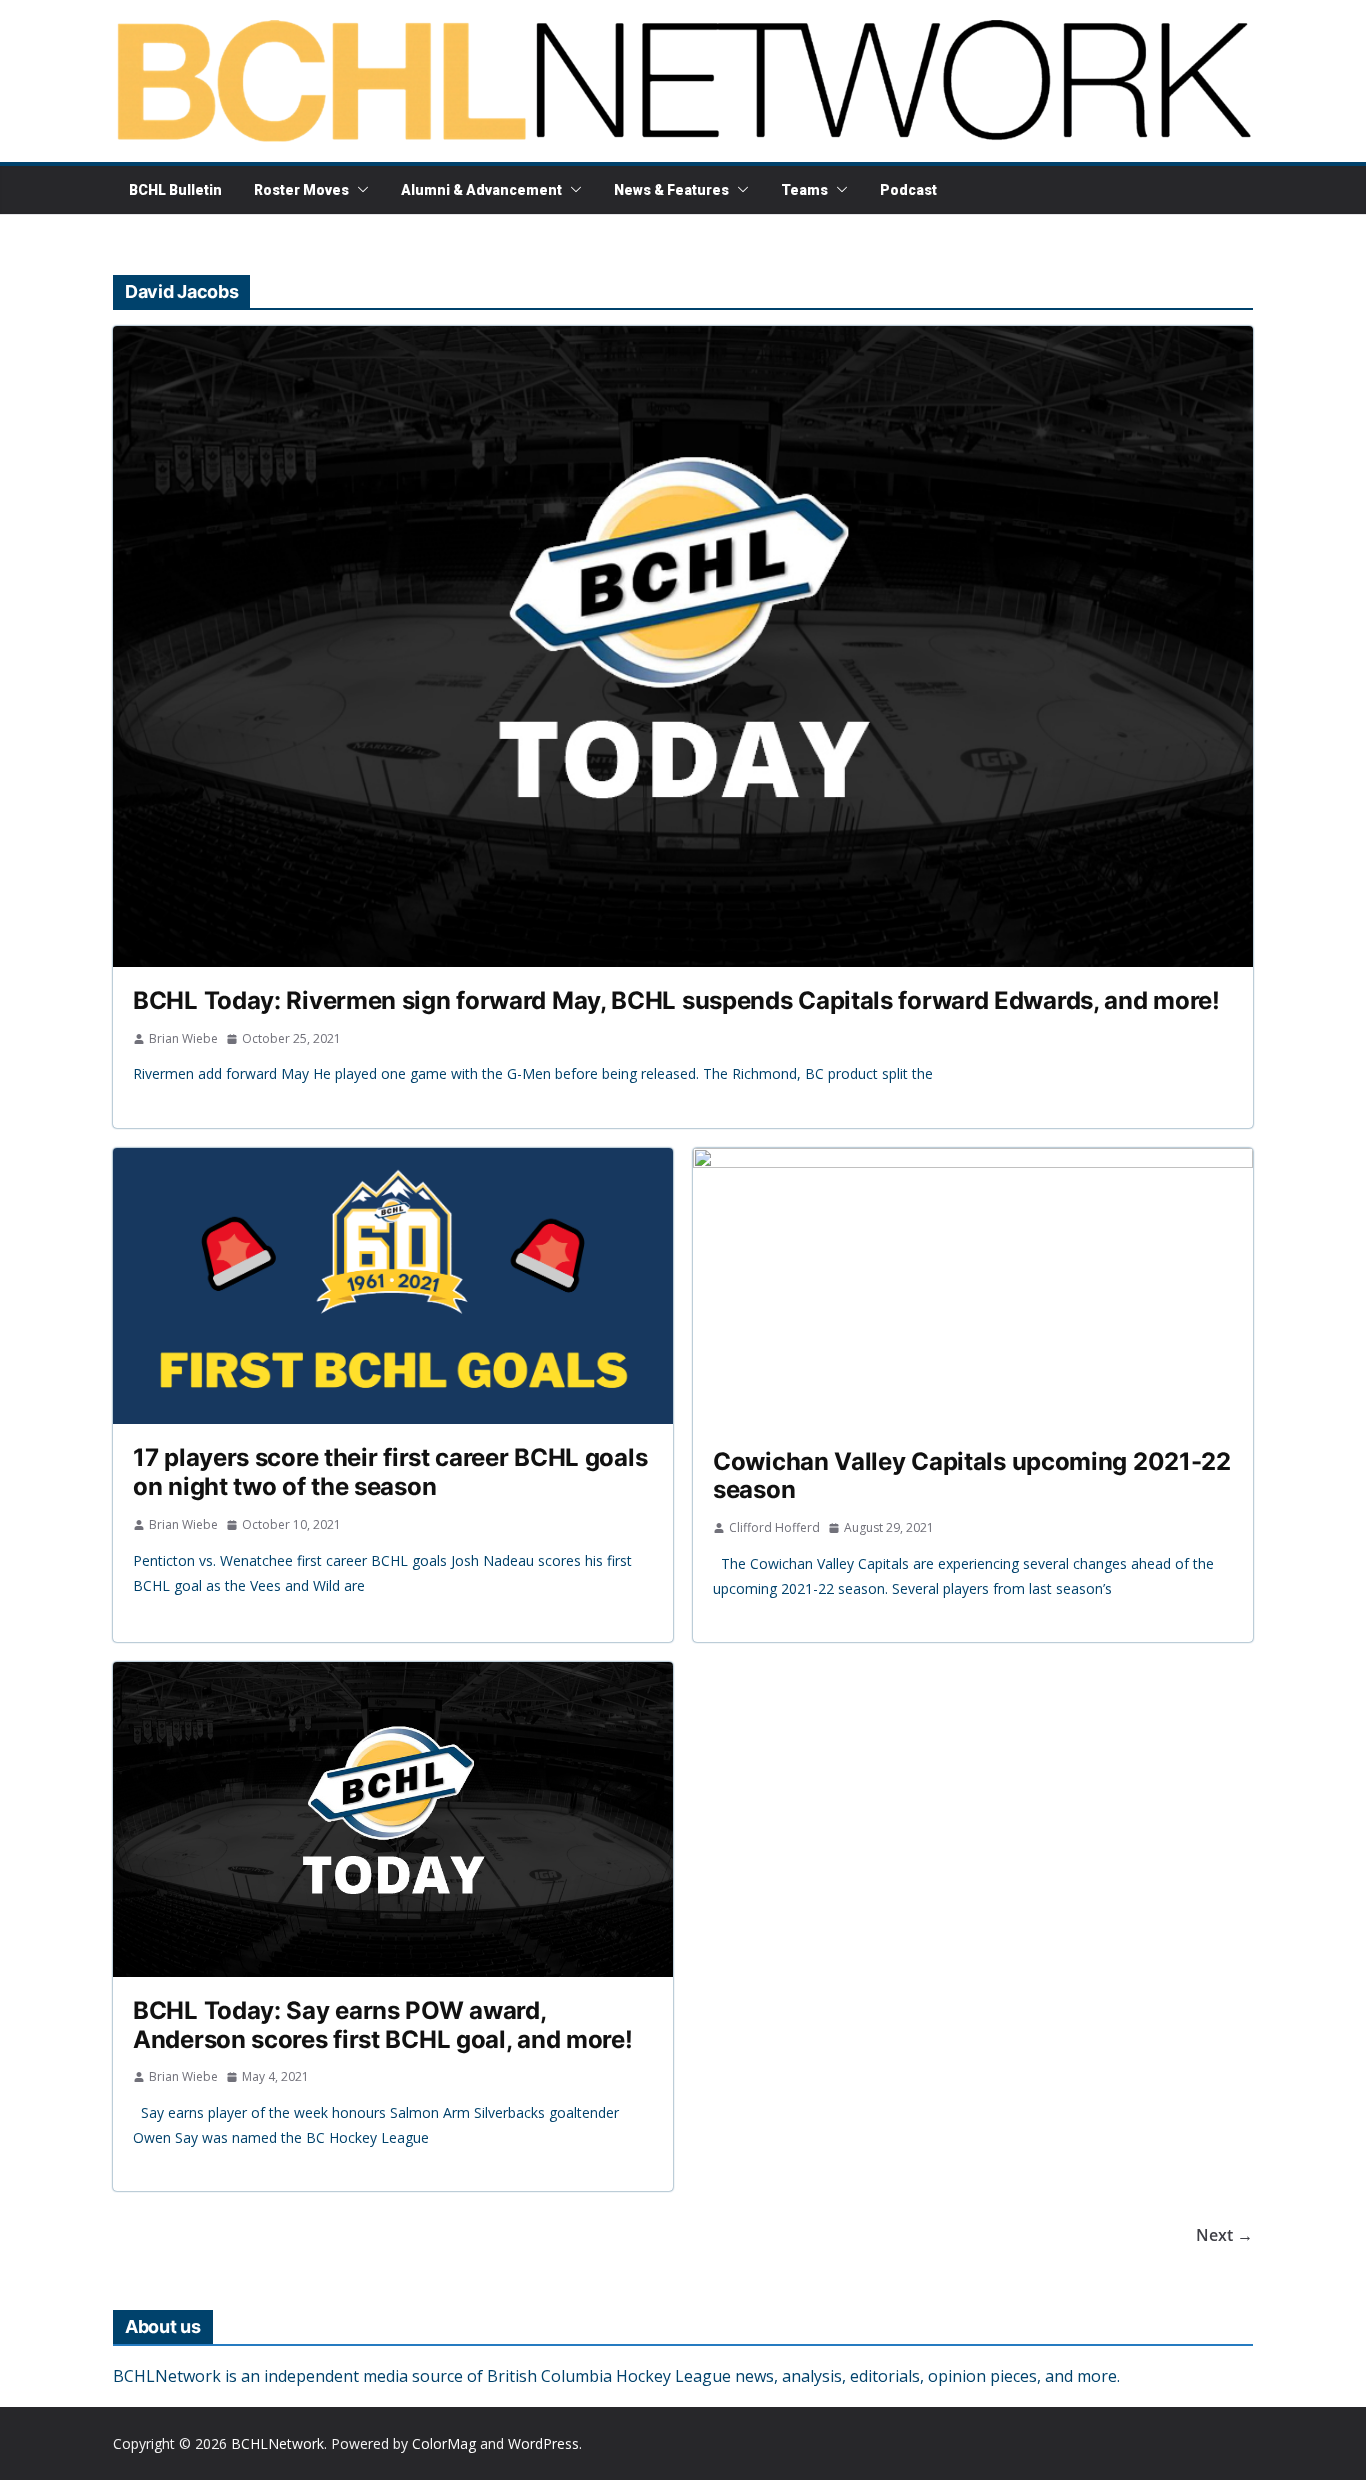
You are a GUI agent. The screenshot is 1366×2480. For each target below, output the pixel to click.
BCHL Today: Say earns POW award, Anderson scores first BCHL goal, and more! (382, 2025)
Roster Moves (301, 190)
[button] (359, 190)
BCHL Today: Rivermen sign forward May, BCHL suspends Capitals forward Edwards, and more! (676, 1000)
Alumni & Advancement (481, 190)
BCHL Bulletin (175, 190)
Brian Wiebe (183, 1038)
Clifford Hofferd (774, 1527)
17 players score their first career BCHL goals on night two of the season (390, 1472)
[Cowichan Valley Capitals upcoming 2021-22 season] (973, 1288)
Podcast (908, 190)
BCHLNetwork (277, 2443)
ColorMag (444, 2443)
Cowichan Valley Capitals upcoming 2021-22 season (972, 1476)
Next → (1224, 2235)
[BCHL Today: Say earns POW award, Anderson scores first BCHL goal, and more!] (393, 1819)
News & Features (671, 190)
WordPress (543, 2443)
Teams (804, 190)
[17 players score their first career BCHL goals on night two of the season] (393, 1286)
